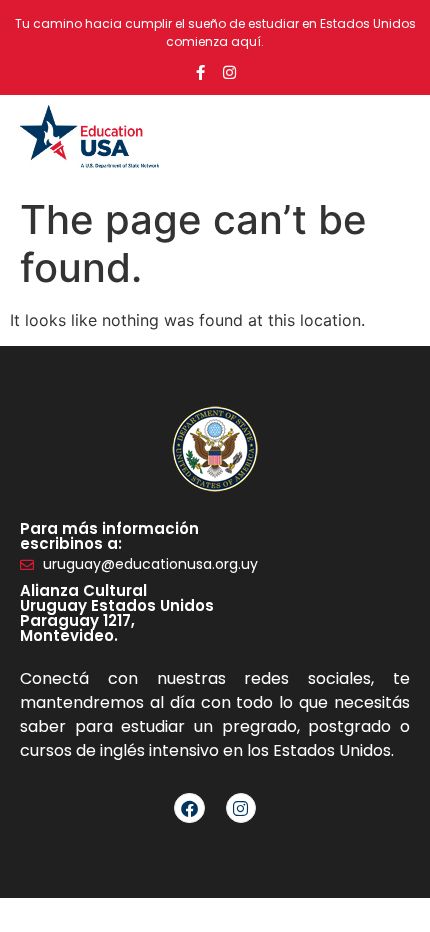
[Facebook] (189, 808)
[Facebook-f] (200, 72)
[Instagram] (229, 72)
